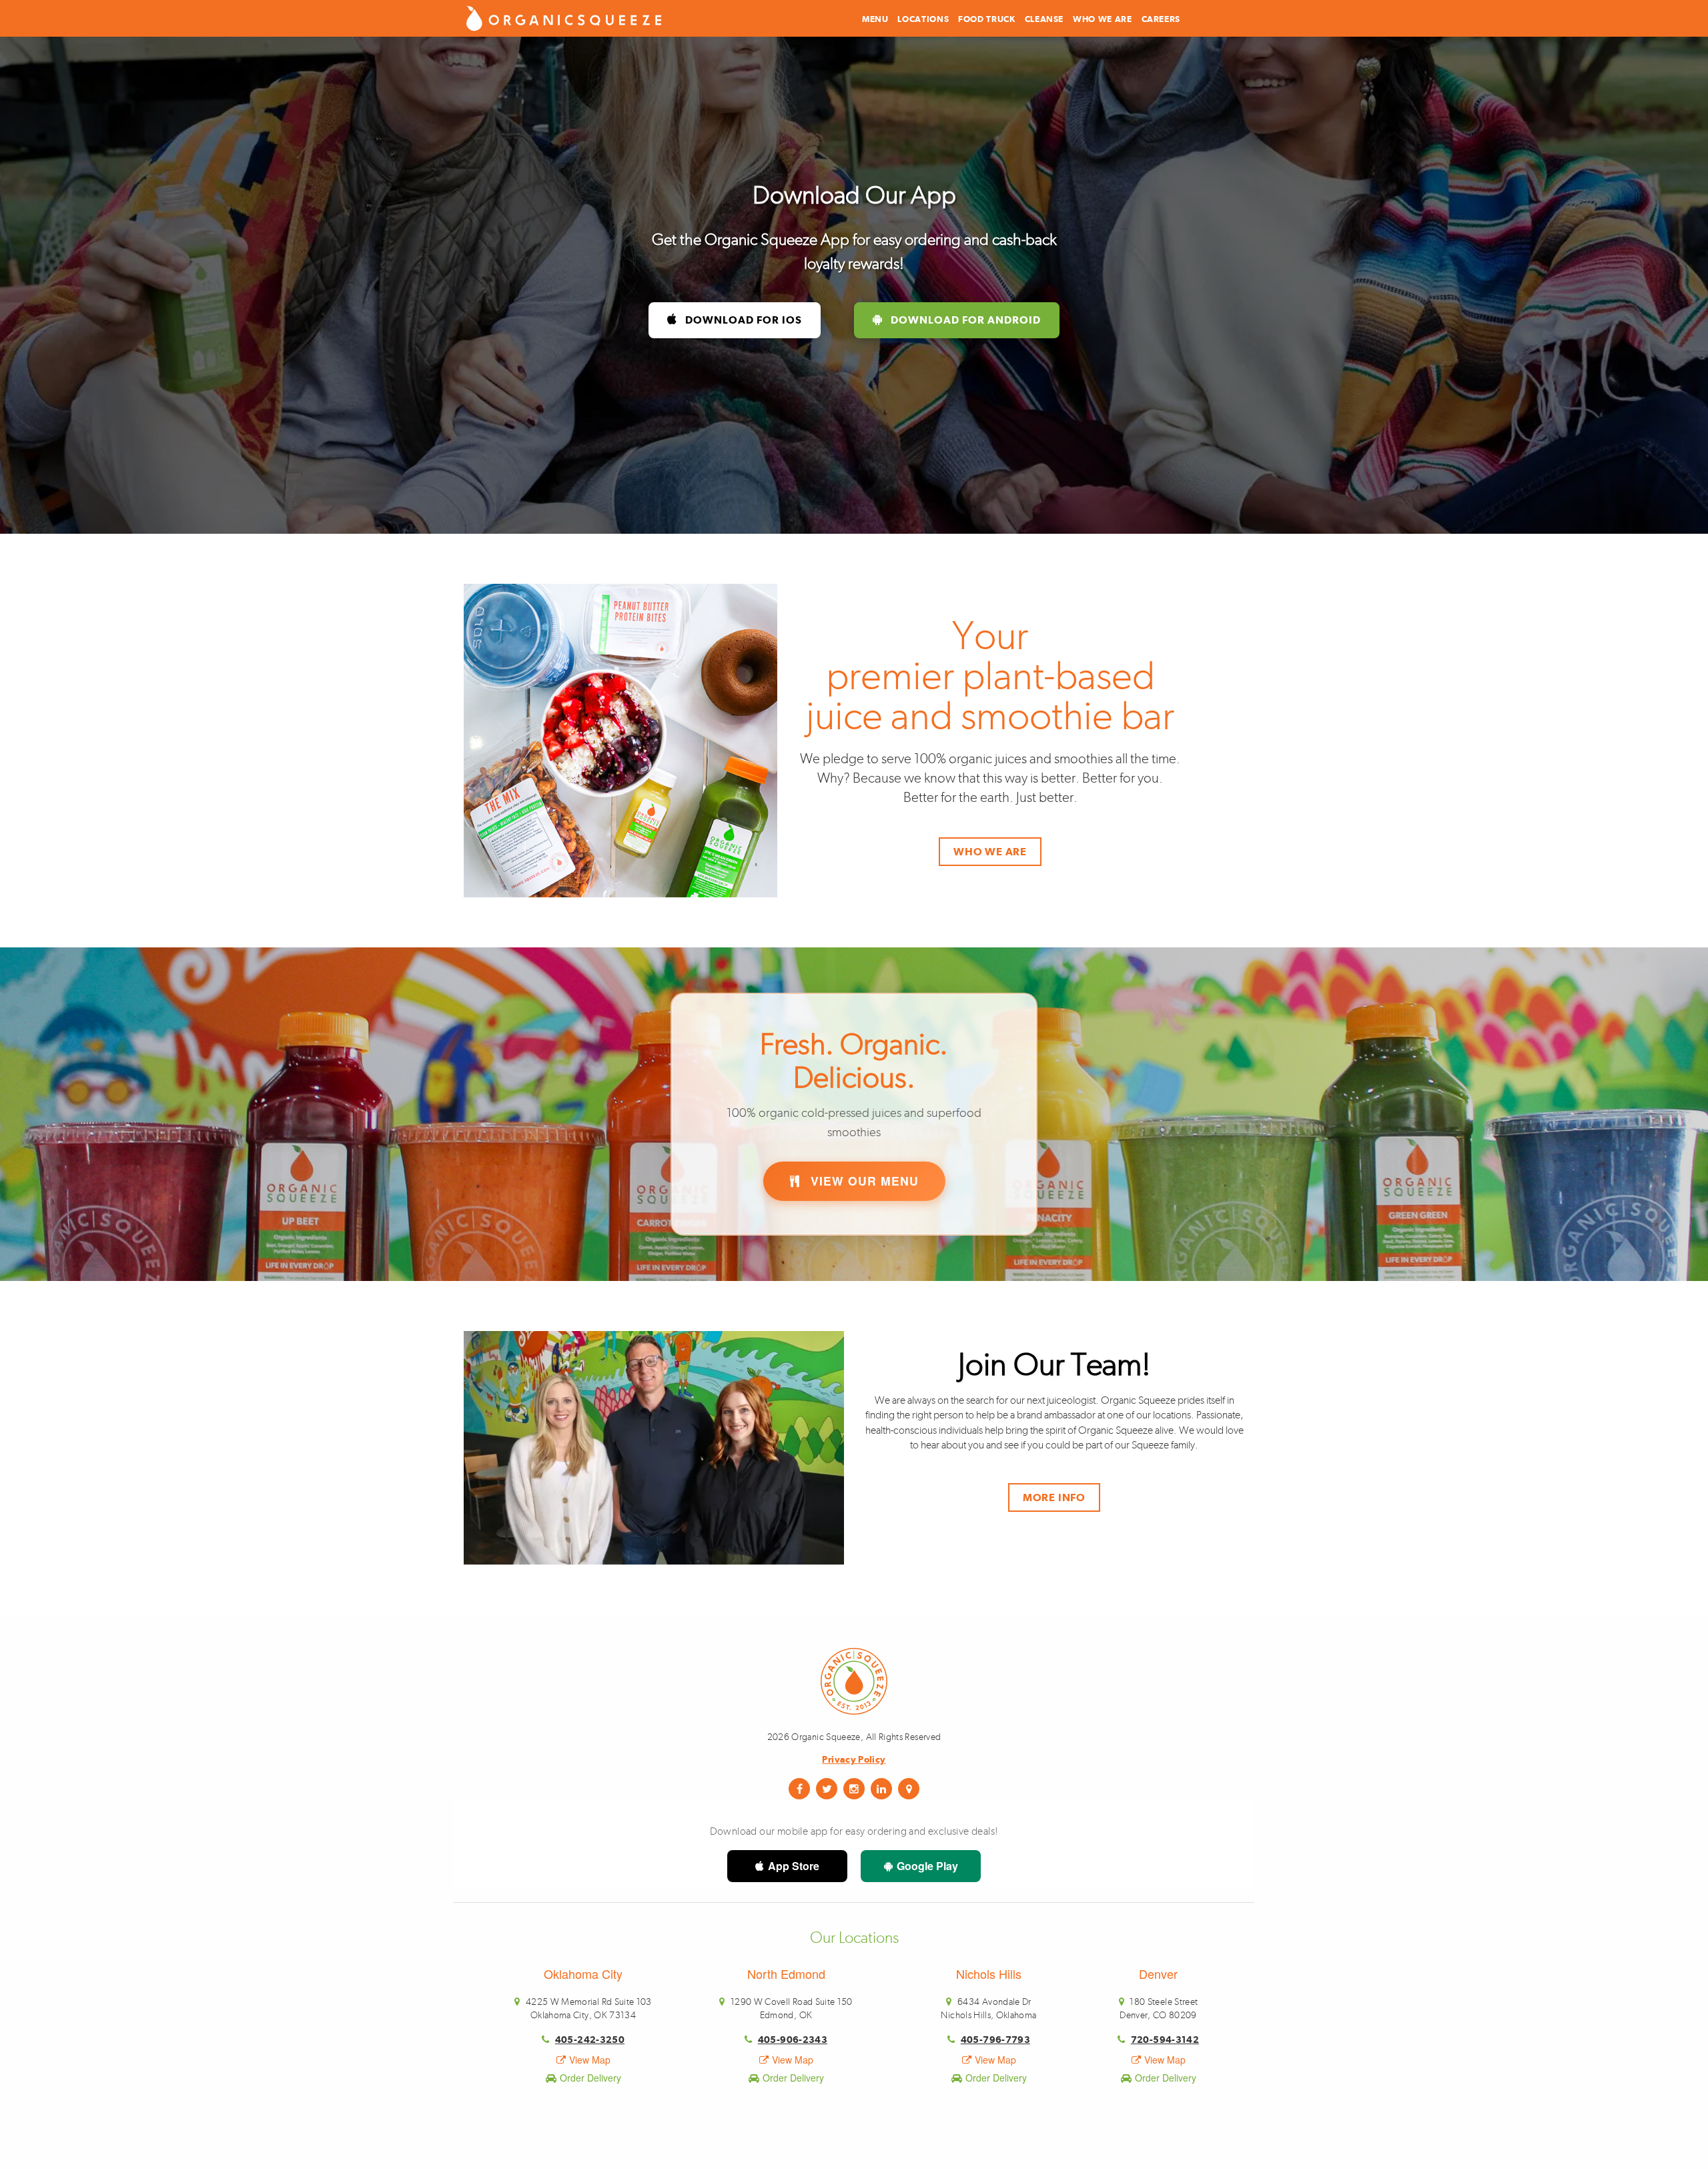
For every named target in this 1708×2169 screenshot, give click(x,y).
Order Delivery (590, 2078)
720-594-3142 (1165, 2039)
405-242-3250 (590, 2039)
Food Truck (986, 19)
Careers (1161, 19)
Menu (875, 19)
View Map (590, 2060)
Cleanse (1044, 19)
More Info (1054, 1497)
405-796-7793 (995, 2039)
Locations (923, 19)
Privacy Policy (854, 1759)
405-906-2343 (793, 2039)
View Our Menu (863, 1181)
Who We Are (1102, 19)
